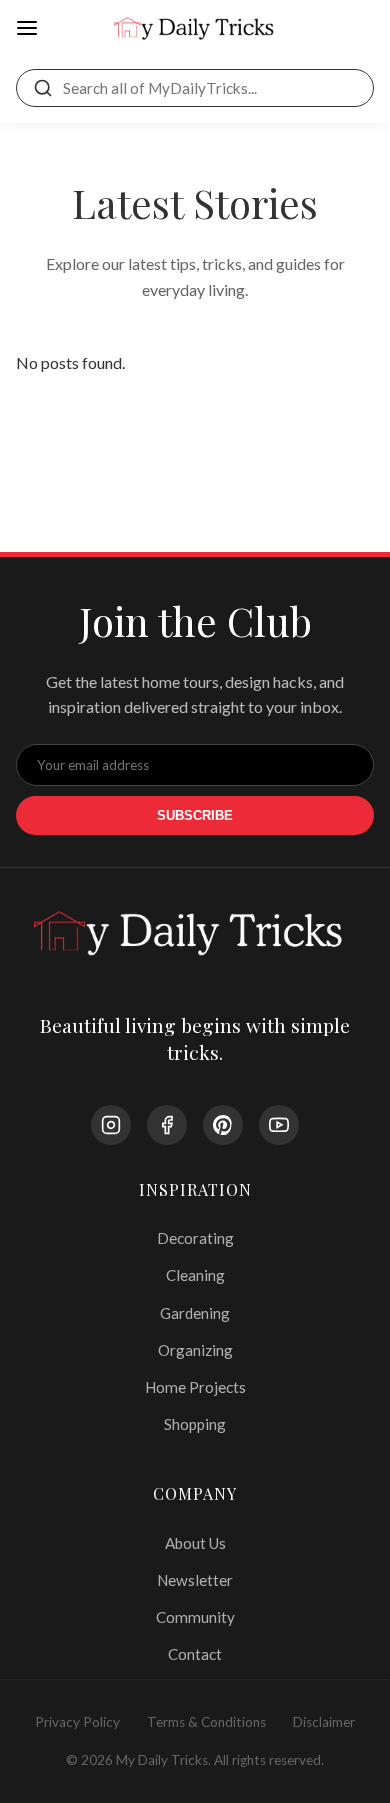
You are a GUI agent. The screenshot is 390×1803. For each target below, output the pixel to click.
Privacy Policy (77, 1722)
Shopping (195, 1424)
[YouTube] (279, 1125)
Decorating (195, 1238)
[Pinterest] (223, 1125)
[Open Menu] (27, 29)
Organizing (195, 1350)
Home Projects (195, 1387)
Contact (195, 1654)
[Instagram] (111, 1125)
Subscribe (195, 815)
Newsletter (195, 1580)
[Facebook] (167, 1125)
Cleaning (195, 1275)
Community (195, 1617)
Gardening (195, 1313)
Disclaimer (324, 1722)
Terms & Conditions (206, 1722)
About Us (195, 1543)
